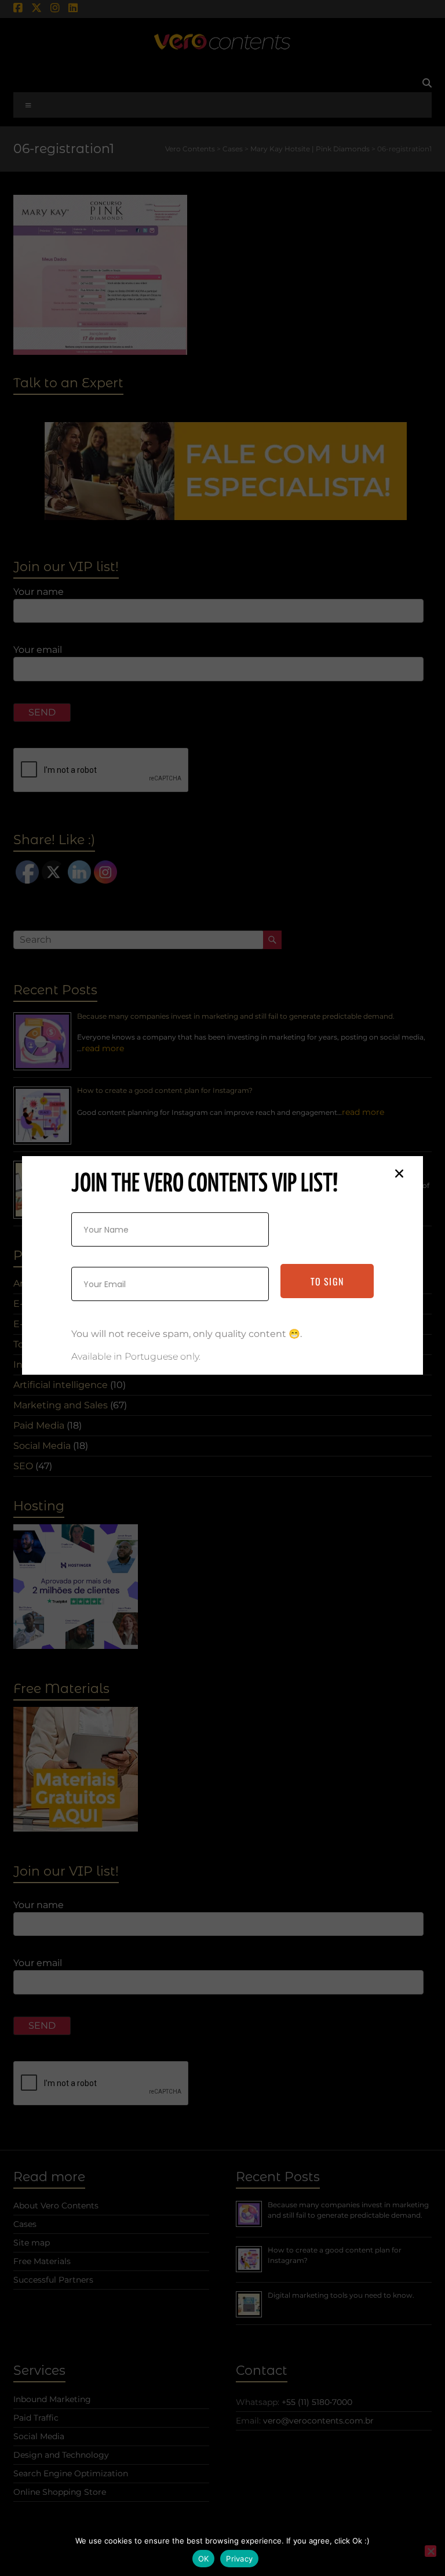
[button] (399, 1173)
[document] (222, 1288)
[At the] (431, 2551)
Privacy (239, 2559)
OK (204, 2559)
